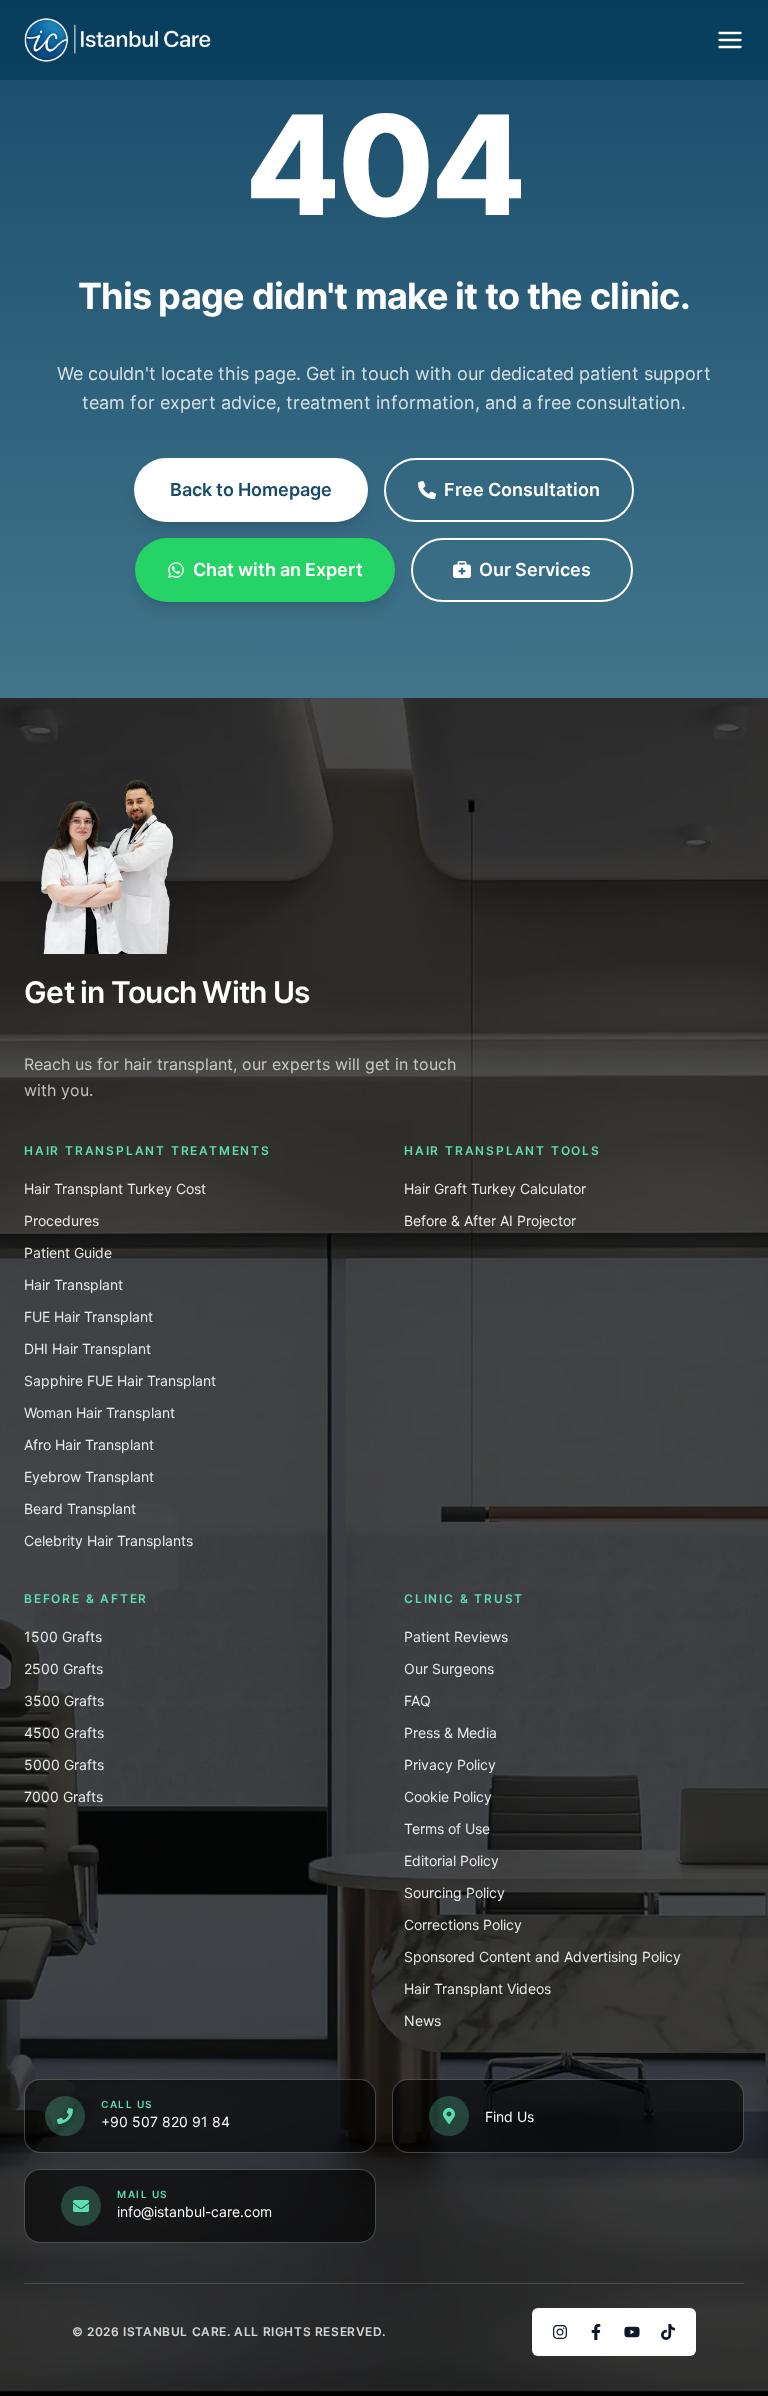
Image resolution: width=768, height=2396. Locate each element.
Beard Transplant (80, 1508)
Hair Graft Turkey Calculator (495, 1188)
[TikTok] (668, 2332)
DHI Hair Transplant (87, 1348)
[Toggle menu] (730, 40)
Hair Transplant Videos (477, 1988)
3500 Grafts (64, 1700)
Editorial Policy (451, 1860)
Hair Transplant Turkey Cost (115, 1188)
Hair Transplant (73, 1284)
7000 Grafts (63, 1796)
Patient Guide (68, 1252)
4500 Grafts (64, 1732)
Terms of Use (447, 1828)
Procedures (61, 1220)
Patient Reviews (456, 1636)
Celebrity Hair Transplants (108, 1540)
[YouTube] (632, 2332)
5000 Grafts (64, 1764)
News (422, 2020)
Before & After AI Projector (490, 1220)
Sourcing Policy (454, 1892)
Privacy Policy (450, 1764)
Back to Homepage (251, 489)
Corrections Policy (463, 1924)
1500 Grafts (63, 1636)
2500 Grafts (63, 1668)
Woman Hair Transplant (99, 1412)
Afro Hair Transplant (89, 1444)
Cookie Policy (448, 1796)
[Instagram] (560, 2332)
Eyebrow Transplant (89, 1476)
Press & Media (450, 1732)
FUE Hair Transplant (88, 1316)
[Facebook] (596, 2332)
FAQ (417, 1700)
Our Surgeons (449, 1668)
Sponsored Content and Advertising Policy (542, 1956)
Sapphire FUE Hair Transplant (120, 1380)
